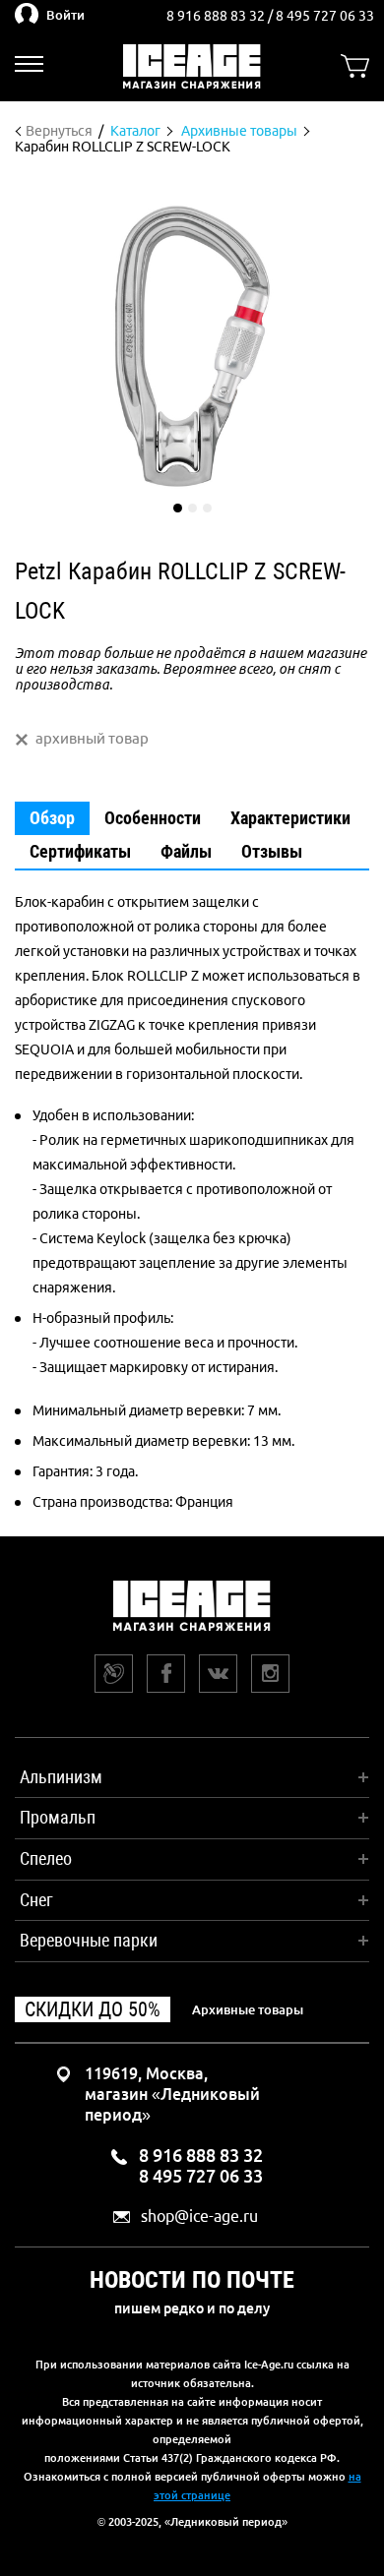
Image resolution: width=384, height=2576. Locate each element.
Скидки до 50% (93, 2009)
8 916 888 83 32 (217, 16)
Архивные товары (248, 2009)
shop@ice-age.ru (199, 2217)
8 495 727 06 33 (325, 16)
